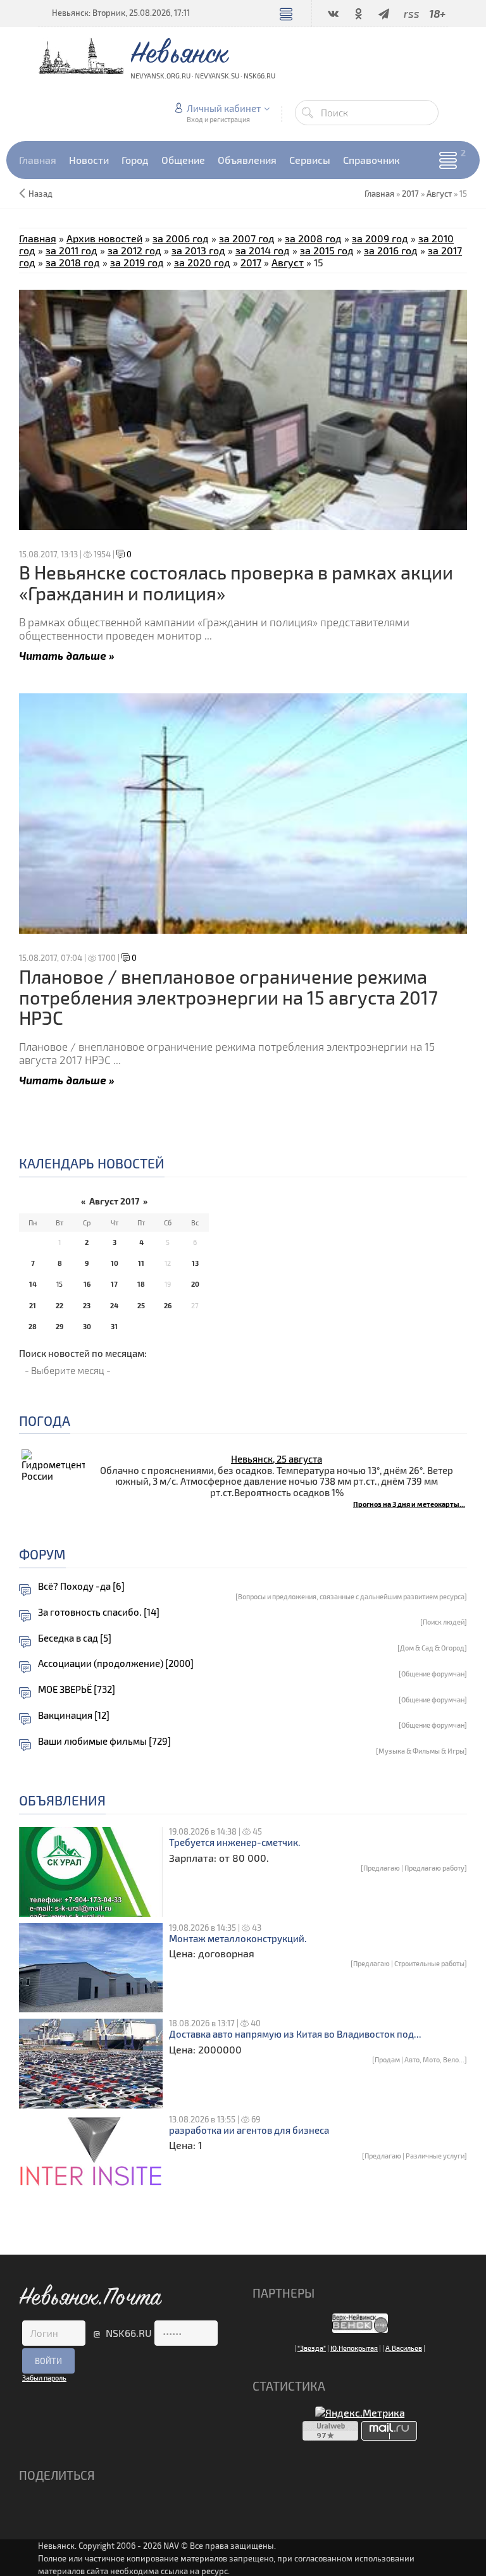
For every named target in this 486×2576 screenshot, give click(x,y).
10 (115, 1263)
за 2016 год (391, 250)
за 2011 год (72, 250)
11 (141, 1263)
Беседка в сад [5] (75, 1638)
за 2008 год (313, 238)
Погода (45, 1421)
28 (33, 1326)
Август (439, 194)
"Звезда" (312, 2348)
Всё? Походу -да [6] (81, 1586)
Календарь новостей (92, 1163)
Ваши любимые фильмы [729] (104, 1741)
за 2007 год (247, 238)
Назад (40, 194)
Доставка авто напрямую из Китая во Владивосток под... (295, 2034)
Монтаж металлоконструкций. (238, 1939)
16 (87, 1284)
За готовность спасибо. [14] (99, 1612)
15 (59, 1284)
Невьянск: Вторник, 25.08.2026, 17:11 (121, 13)
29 (59, 1326)
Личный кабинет (224, 108)
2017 (410, 194)
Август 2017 (114, 1201)
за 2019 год (137, 262)
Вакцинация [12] (74, 1715)
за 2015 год (327, 250)
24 (114, 1305)
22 (59, 1305)
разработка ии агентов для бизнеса (249, 2130)
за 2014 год (263, 250)
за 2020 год (202, 262)
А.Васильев (404, 2348)
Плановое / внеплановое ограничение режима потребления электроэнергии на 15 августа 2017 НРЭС (228, 997)
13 (195, 1263)
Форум (42, 1554)
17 (114, 1284)
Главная (38, 238)
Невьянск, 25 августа (277, 1459)
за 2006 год (181, 238)
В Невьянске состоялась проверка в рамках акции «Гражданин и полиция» (236, 582)
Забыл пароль (44, 2378)
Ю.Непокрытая (354, 2348)
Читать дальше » (67, 655)
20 (195, 1284)
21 (33, 1305)
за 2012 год (134, 250)
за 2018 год (73, 262)
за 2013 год (198, 250)
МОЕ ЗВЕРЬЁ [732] (77, 1689)
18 (141, 1284)
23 (87, 1305)
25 (141, 1305)
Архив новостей (104, 238)
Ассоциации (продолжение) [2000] (116, 1663)
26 (168, 1305)
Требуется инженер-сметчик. (235, 1842)
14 (33, 1284)
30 (87, 1326)
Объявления (62, 1800)
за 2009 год (380, 238)
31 (114, 1326)
